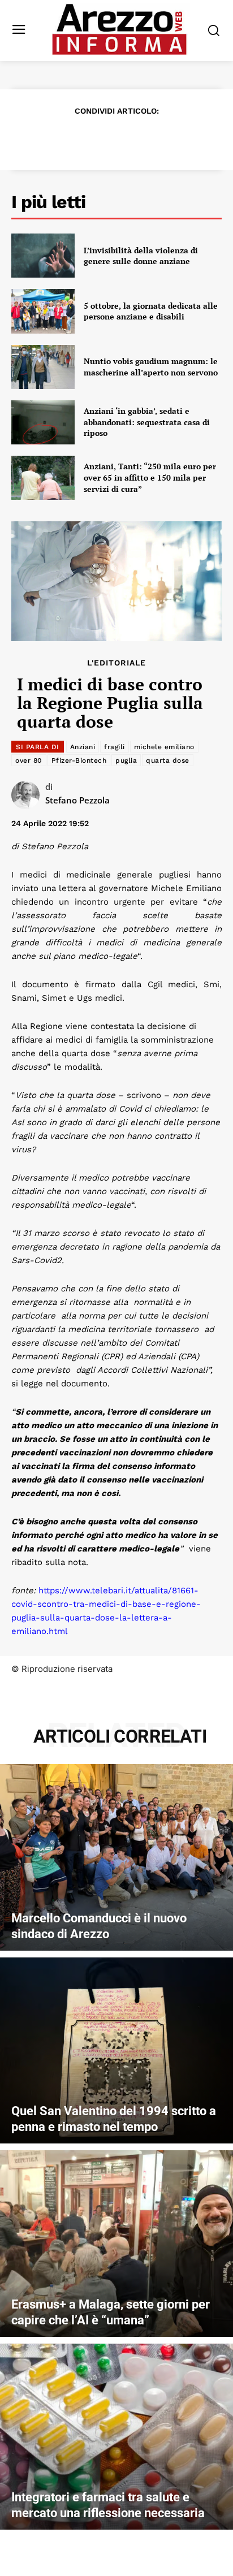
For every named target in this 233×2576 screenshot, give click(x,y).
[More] (182, 138)
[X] (77, 138)
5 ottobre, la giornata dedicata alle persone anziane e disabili (151, 311)
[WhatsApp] (129, 138)
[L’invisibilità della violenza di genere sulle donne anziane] (43, 256)
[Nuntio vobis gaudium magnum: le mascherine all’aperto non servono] (43, 367)
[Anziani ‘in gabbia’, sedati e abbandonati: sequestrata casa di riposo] (43, 422)
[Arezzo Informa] (119, 29)
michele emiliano (164, 747)
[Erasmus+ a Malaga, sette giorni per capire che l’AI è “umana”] (116, 2244)
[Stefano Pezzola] (28, 795)
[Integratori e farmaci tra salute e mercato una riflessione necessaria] (116, 2437)
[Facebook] (51, 138)
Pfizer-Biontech (79, 760)
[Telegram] (155, 138)
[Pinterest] (103, 138)
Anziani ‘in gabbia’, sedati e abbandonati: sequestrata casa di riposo (147, 422)
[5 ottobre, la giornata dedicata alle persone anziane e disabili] (43, 311)
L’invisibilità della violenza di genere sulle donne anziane (141, 256)
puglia (126, 760)
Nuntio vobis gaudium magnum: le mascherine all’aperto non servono (151, 367)
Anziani (83, 747)
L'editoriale (116, 663)
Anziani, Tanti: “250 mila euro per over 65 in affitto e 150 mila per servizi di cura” (150, 477)
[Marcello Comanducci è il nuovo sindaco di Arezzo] (116, 1857)
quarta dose (168, 760)
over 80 (29, 760)
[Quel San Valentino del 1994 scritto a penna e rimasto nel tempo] (116, 2051)
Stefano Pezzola (77, 800)
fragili (115, 747)
